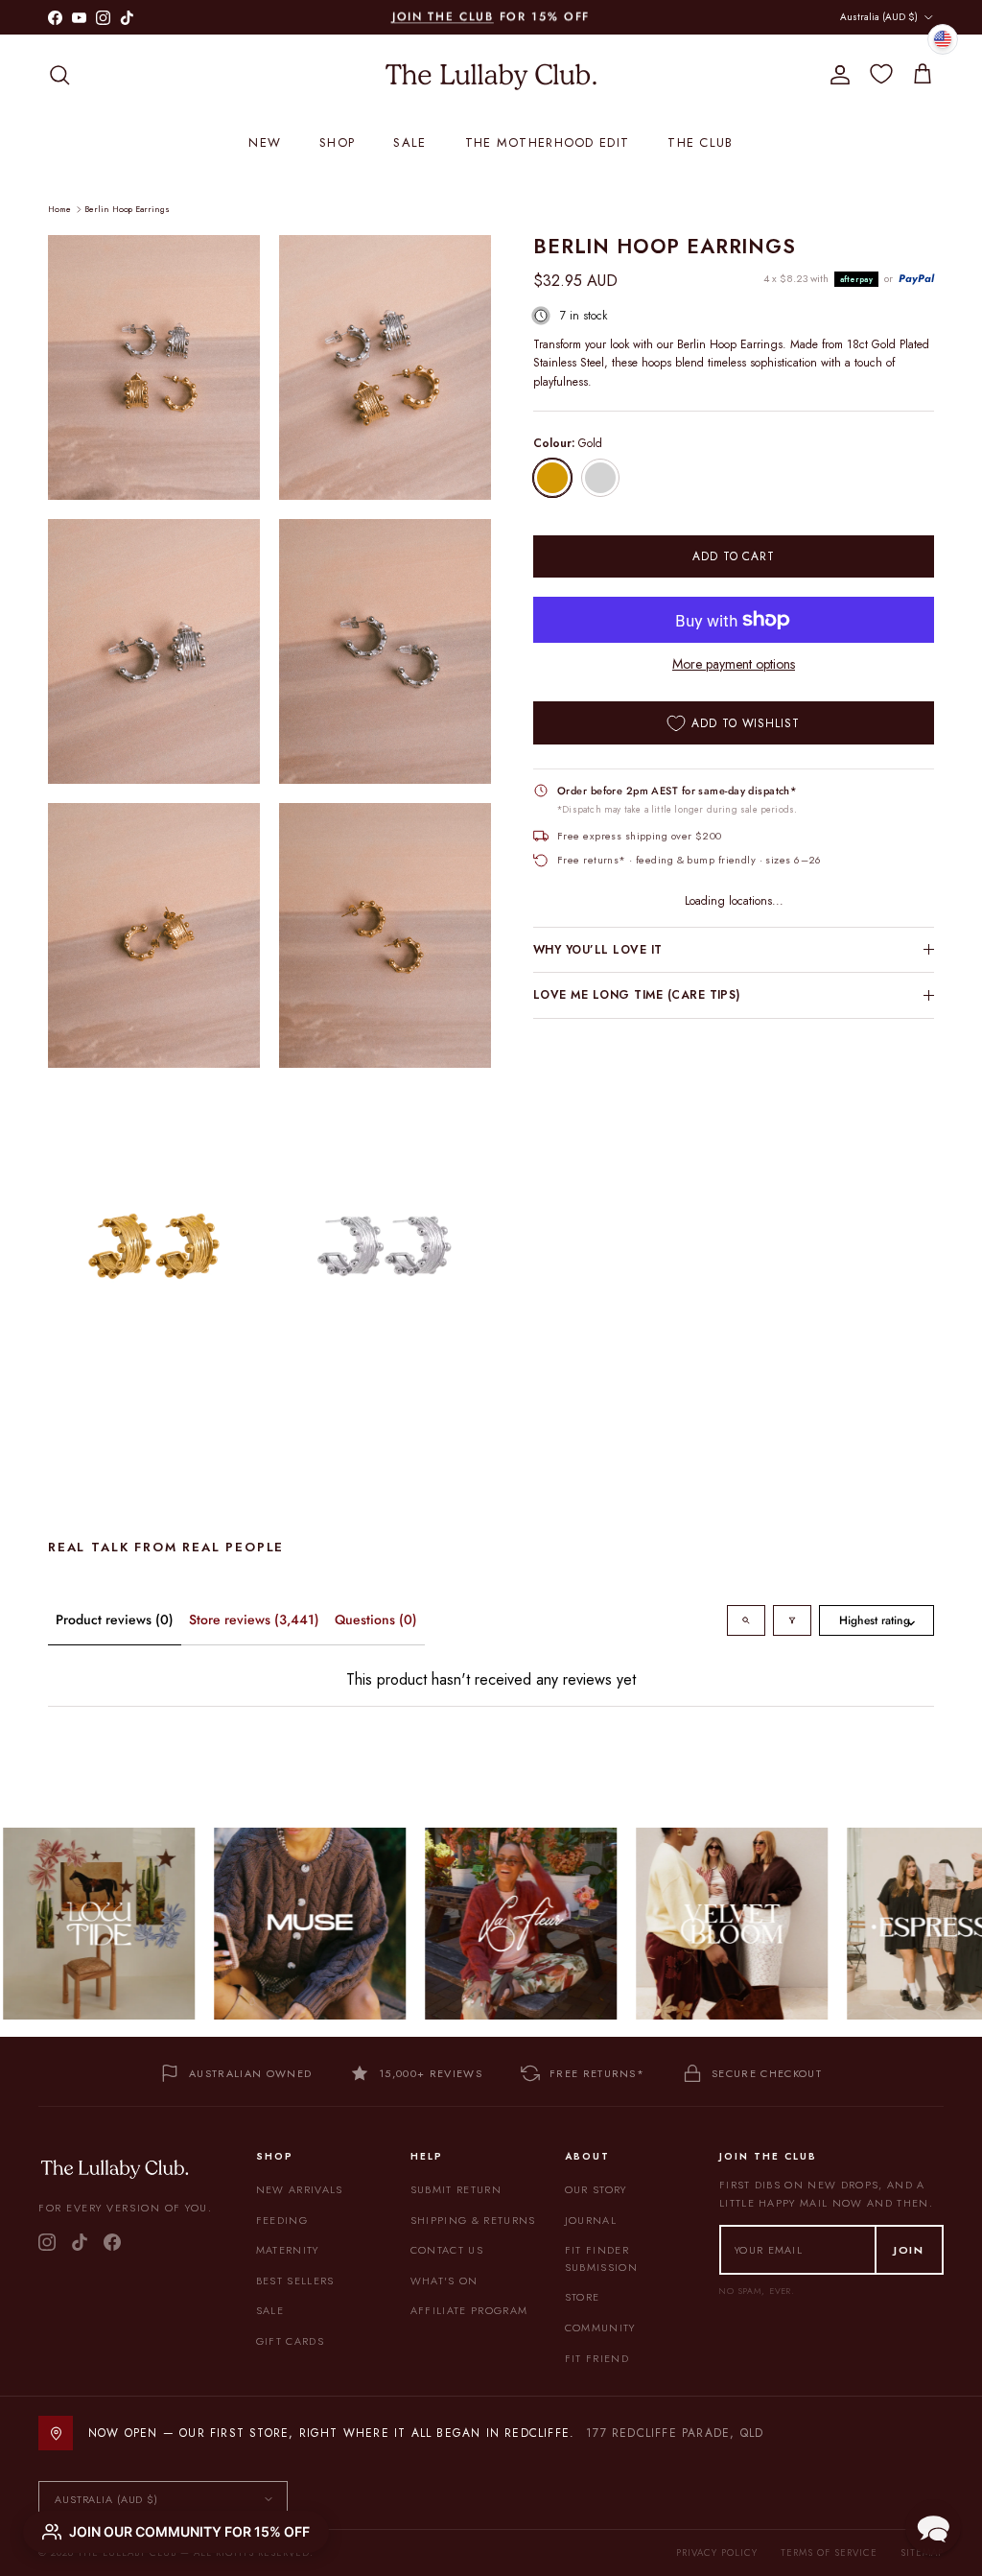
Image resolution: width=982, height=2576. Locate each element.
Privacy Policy (717, 2552)
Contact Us (447, 2250)
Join (909, 2250)
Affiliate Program (469, 2310)
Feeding (282, 2220)
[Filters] (792, 1620)
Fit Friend (597, 2358)
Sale (409, 142)
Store (583, 2297)
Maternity (288, 2250)
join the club (443, 16)
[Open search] (746, 1620)
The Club (700, 142)
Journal (591, 2220)
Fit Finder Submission (601, 2258)
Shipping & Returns (473, 2220)
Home (59, 209)
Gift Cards (290, 2341)
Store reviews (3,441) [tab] (254, 1619)
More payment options (734, 664)
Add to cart (734, 556)
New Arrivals (300, 2189)
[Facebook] (112, 2242)
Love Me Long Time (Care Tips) (637, 995)
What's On (444, 2281)
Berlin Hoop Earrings (127, 209)
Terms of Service (829, 2552)
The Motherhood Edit (548, 142)
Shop (337, 142)
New (265, 142)
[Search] (59, 75)
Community (600, 2328)
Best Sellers (295, 2281)
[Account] (836, 75)
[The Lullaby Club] (491, 75)
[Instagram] (47, 2242)
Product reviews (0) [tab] (115, 1619)
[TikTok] (80, 2242)
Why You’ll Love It (598, 950)
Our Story (596, 2189)
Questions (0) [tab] (376, 1619)
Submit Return (456, 2189)
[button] (933, 2527)
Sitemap (922, 2552)
